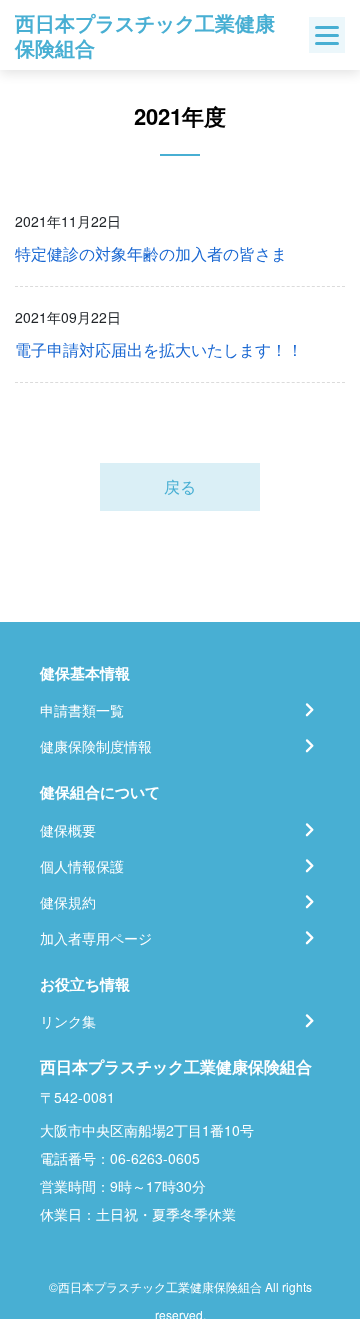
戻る (180, 486)
